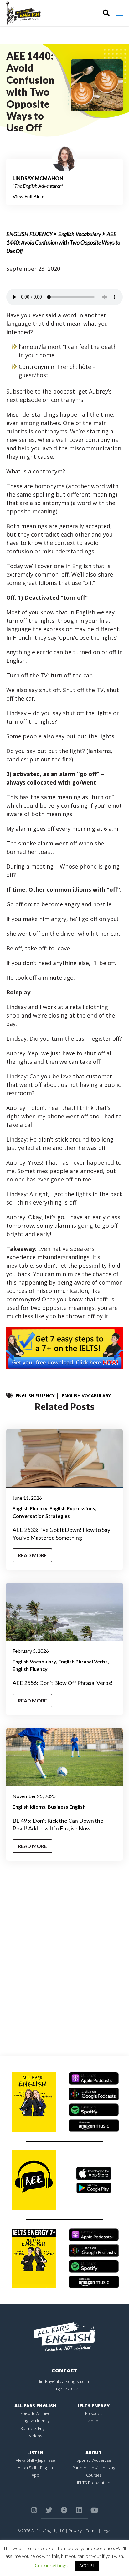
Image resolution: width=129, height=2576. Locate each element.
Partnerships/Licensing (94, 2468)
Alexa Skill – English (35, 2468)
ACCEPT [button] (87, 2566)
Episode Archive (35, 2413)
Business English (67, 1807)
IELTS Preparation (94, 2483)
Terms (92, 2531)
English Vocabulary (80, 234)
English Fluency (29, 234)
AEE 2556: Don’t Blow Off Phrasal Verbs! (63, 1683)
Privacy (75, 2531)
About (94, 2452)
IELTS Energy (94, 2406)
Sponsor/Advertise (94, 2460)
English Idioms (29, 1807)
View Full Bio (27, 196)
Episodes (94, 2413)
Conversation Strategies (41, 1516)
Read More (32, 1555)
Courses (94, 2475)
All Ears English (35, 2406)
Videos (36, 2436)
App (35, 2475)
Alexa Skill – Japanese (35, 2460)
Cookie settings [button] (51, 2565)
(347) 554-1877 (65, 2389)
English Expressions (72, 1508)
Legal (106, 2531)
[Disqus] (64, 1961)
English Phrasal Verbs (83, 1661)
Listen (35, 2452)
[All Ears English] (64, 2336)
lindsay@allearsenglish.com (65, 2381)
